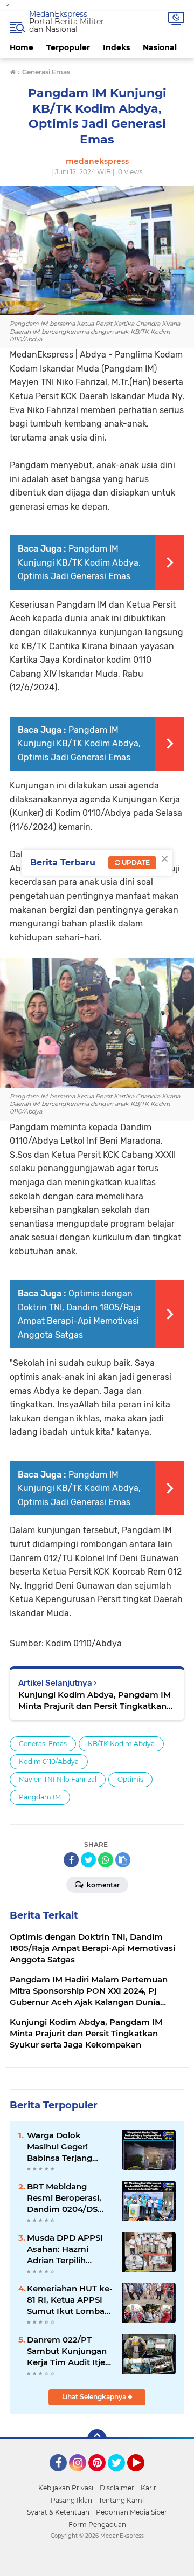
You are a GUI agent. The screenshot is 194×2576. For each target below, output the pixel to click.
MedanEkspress (58, 14)
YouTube (143, 2476)
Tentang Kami (121, 2500)
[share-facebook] (71, 1860)
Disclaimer (117, 2488)
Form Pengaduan (97, 2525)
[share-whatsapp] (106, 1860)
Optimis (130, 1779)
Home (22, 47)
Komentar (102, 1885)
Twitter (121, 2476)
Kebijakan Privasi (66, 2488)
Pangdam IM (40, 1797)
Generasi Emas (43, 1744)
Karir (148, 2488)
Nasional (160, 47)
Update (135, 863)
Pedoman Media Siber (131, 2512)
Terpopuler (68, 47)
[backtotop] (97, 2439)
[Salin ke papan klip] (123, 1860)
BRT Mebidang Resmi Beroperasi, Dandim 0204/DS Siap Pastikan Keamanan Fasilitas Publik (67, 2198)
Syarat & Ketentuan (58, 2512)
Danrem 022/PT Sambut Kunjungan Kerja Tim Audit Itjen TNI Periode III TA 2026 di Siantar (69, 2351)
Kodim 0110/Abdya (49, 1761)
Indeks (116, 47)
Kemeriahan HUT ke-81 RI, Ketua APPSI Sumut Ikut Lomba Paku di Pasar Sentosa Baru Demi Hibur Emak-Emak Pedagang (70, 2300)
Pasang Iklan (71, 2500)
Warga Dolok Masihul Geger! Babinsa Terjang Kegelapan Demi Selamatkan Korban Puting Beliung (68, 2147)
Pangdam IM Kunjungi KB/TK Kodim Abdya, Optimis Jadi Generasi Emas (79, 562)
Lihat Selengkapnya (95, 2397)
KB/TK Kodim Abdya (121, 1744)
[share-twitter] (88, 1860)
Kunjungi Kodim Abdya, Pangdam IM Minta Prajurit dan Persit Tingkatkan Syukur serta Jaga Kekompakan (95, 1701)
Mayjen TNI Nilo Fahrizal (58, 1779)
